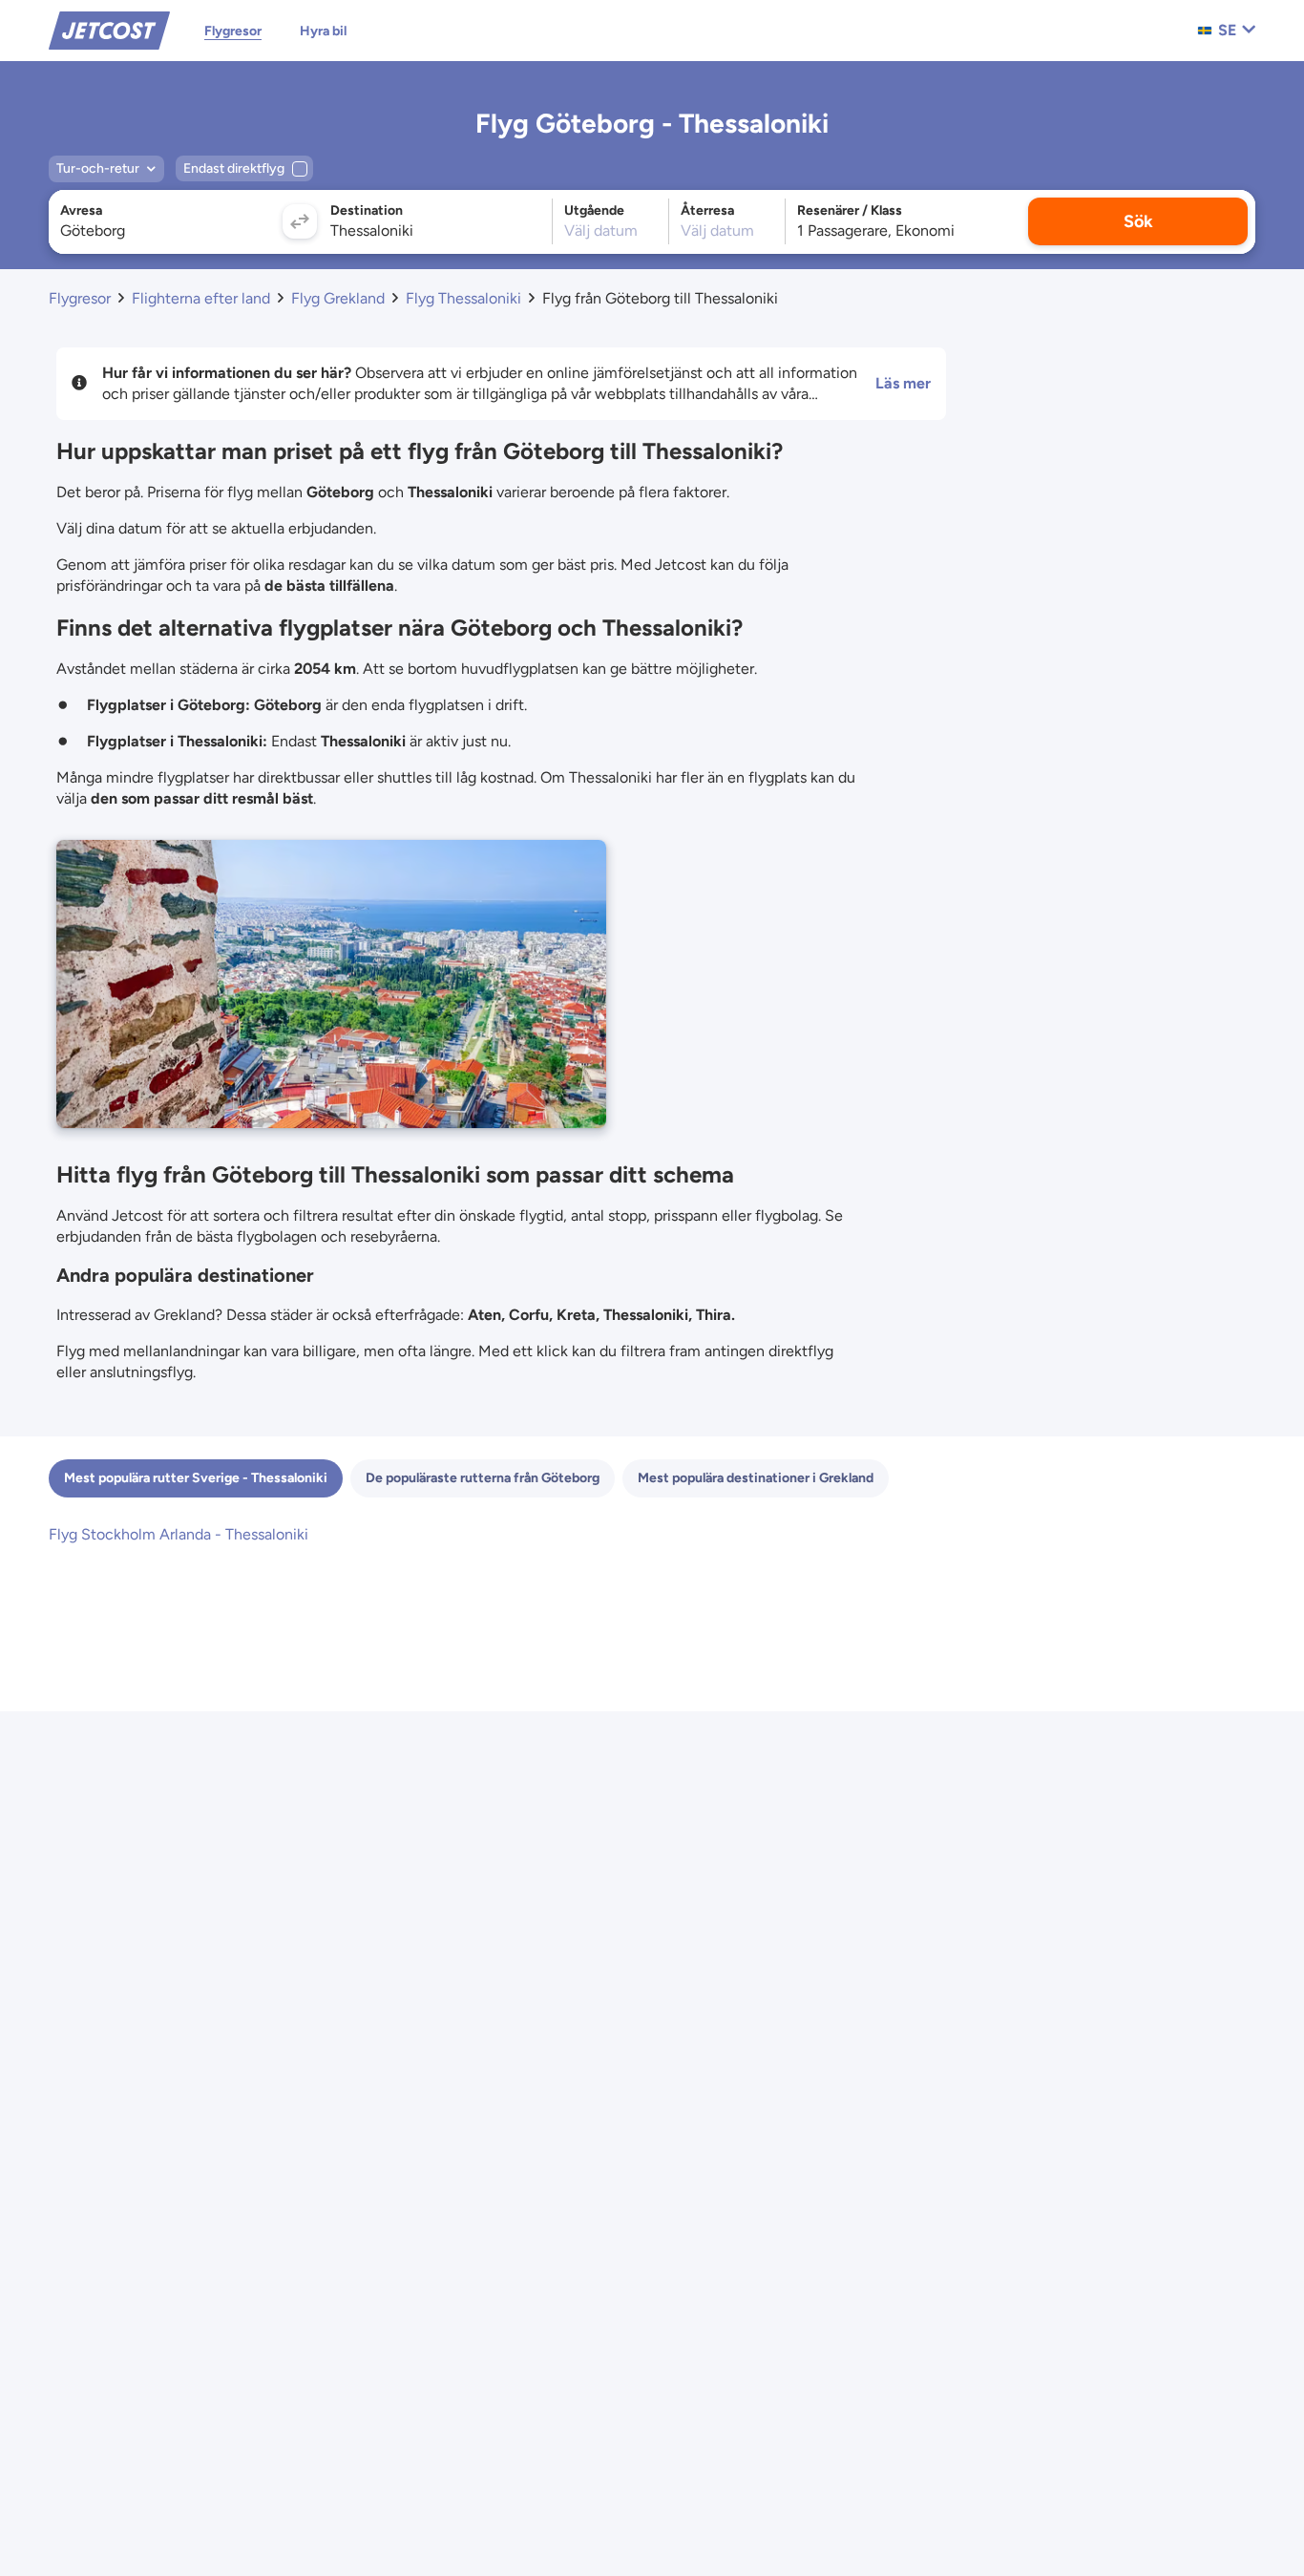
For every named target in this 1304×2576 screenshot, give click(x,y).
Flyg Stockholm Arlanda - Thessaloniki (179, 1534)
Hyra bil (323, 31)
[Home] (109, 29)
